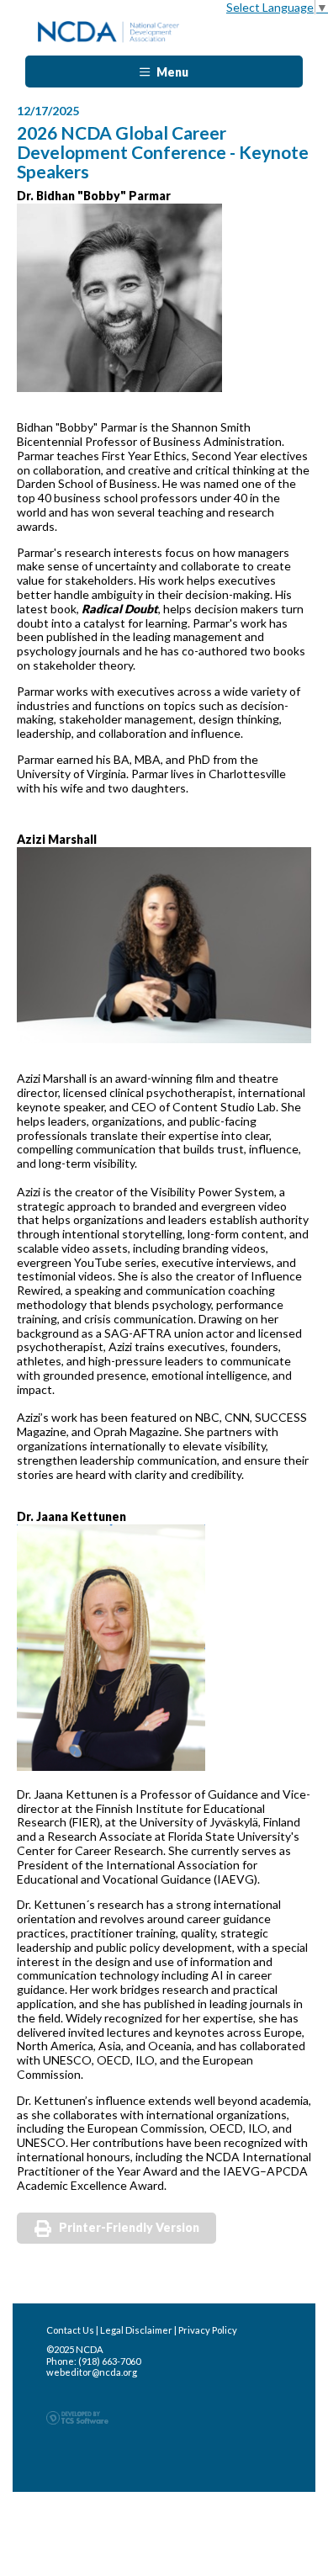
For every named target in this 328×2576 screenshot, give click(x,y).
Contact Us (70, 2330)
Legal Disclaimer (136, 2330)
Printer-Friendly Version (129, 2227)
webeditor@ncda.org (92, 2372)
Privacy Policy (208, 2330)
